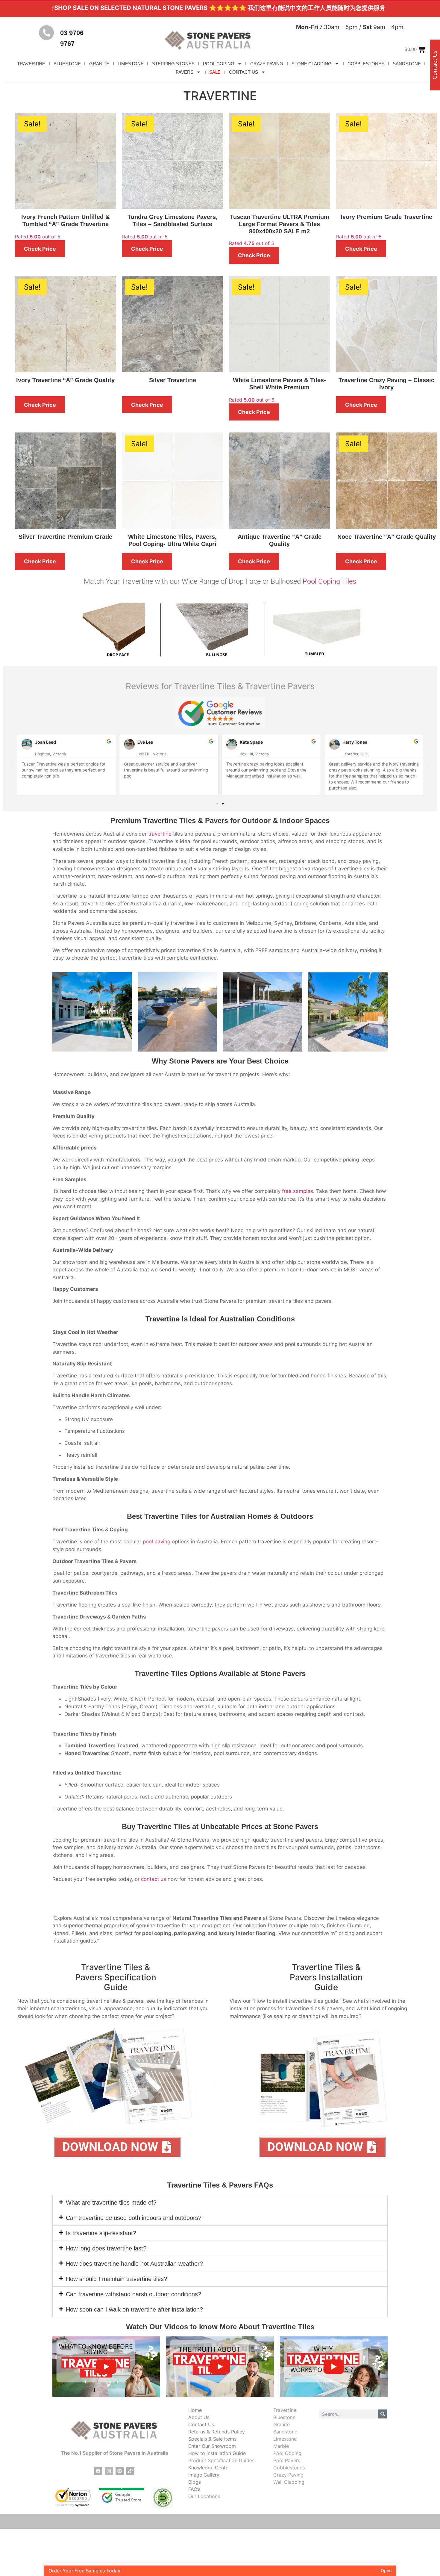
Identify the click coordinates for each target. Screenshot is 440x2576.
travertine (160, 834)
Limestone (285, 2439)
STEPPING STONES (173, 64)
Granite (282, 2424)
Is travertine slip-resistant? (101, 2233)
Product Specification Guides (221, 2460)
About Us (199, 2417)
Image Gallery (204, 2475)
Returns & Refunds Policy (217, 2432)
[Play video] (106, 2367)
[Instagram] (109, 2471)
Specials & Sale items (212, 2439)
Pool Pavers (287, 2460)
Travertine (285, 2410)
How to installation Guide (217, 2453)
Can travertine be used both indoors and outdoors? (134, 2218)
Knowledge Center (209, 2468)
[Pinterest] (120, 2471)
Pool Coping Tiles (329, 581)
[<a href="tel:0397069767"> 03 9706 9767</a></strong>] (46, 33)
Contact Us (201, 2424)
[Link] (130, 2471)
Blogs (195, 2482)
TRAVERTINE (31, 64)
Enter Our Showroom (212, 2446)
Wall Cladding (289, 2482)
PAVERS (185, 72)
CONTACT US (243, 72)
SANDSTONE (407, 64)
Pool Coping (287, 2453)
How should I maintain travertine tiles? (116, 2279)
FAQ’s (194, 2489)
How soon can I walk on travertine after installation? (134, 2309)
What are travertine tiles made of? (111, 2203)
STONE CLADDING (312, 64)
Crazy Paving (288, 2475)
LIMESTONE (131, 64)
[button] (12, 765)
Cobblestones (289, 2468)
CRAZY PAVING (267, 64)
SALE (215, 72)
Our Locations (204, 2496)
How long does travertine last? (106, 2248)
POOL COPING (219, 64)
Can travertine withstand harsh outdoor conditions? (133, 2294)
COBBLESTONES (366, 64)
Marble (281, 2446)
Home (195, 2410)
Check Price (40, 249)
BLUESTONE (67, 64)
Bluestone (284, 2417)
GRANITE (99, 64)
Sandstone (285, 2432)
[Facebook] (98, 2471)
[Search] (383, 2414)
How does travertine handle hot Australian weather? (134, 2264)
